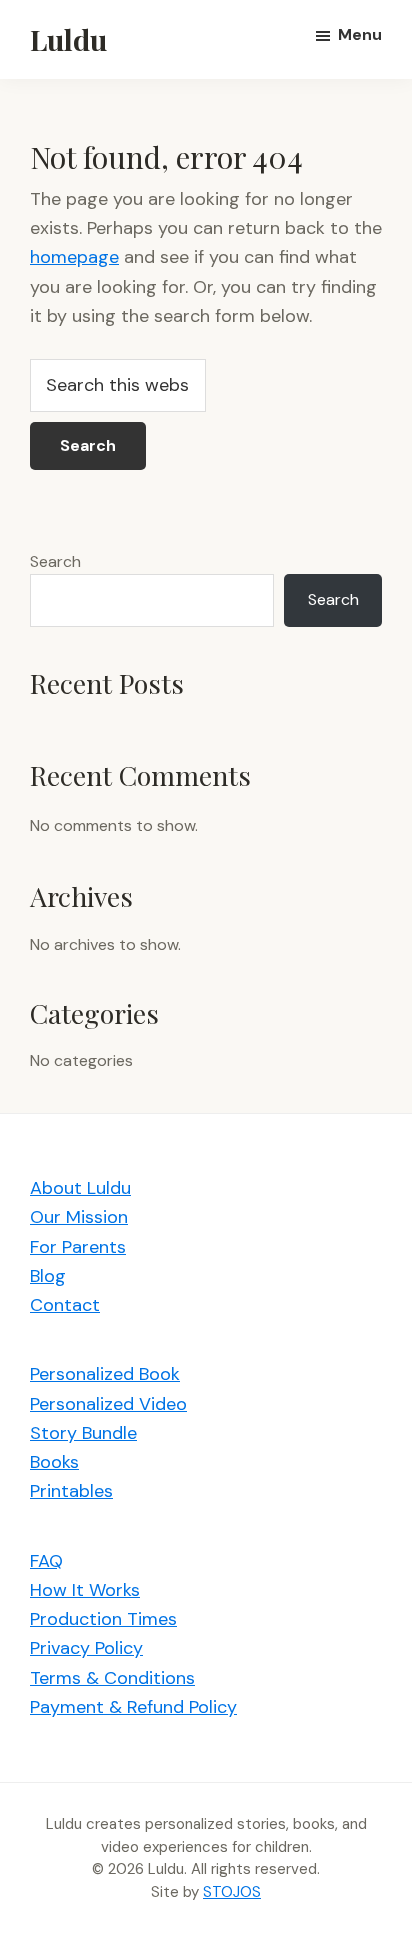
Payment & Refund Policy (133, 1707)
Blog (48, 1276)
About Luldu (80, 1188)
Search (55, 561)
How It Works (85, 1590)
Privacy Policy (86, 1648)
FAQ (46, 1561)
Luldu (68, 39)
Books (54, 1462)
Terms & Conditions (112, 1678)
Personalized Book (105, 1374)
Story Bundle (83, 1433)
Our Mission (79, 1217)
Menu (360, 34)
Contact (65, 1305)
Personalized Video (108, 1404)
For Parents (78, 1247)
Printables (71, 1491)
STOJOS (232, 1892)
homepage (74, 257)
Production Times (103, 1619)
